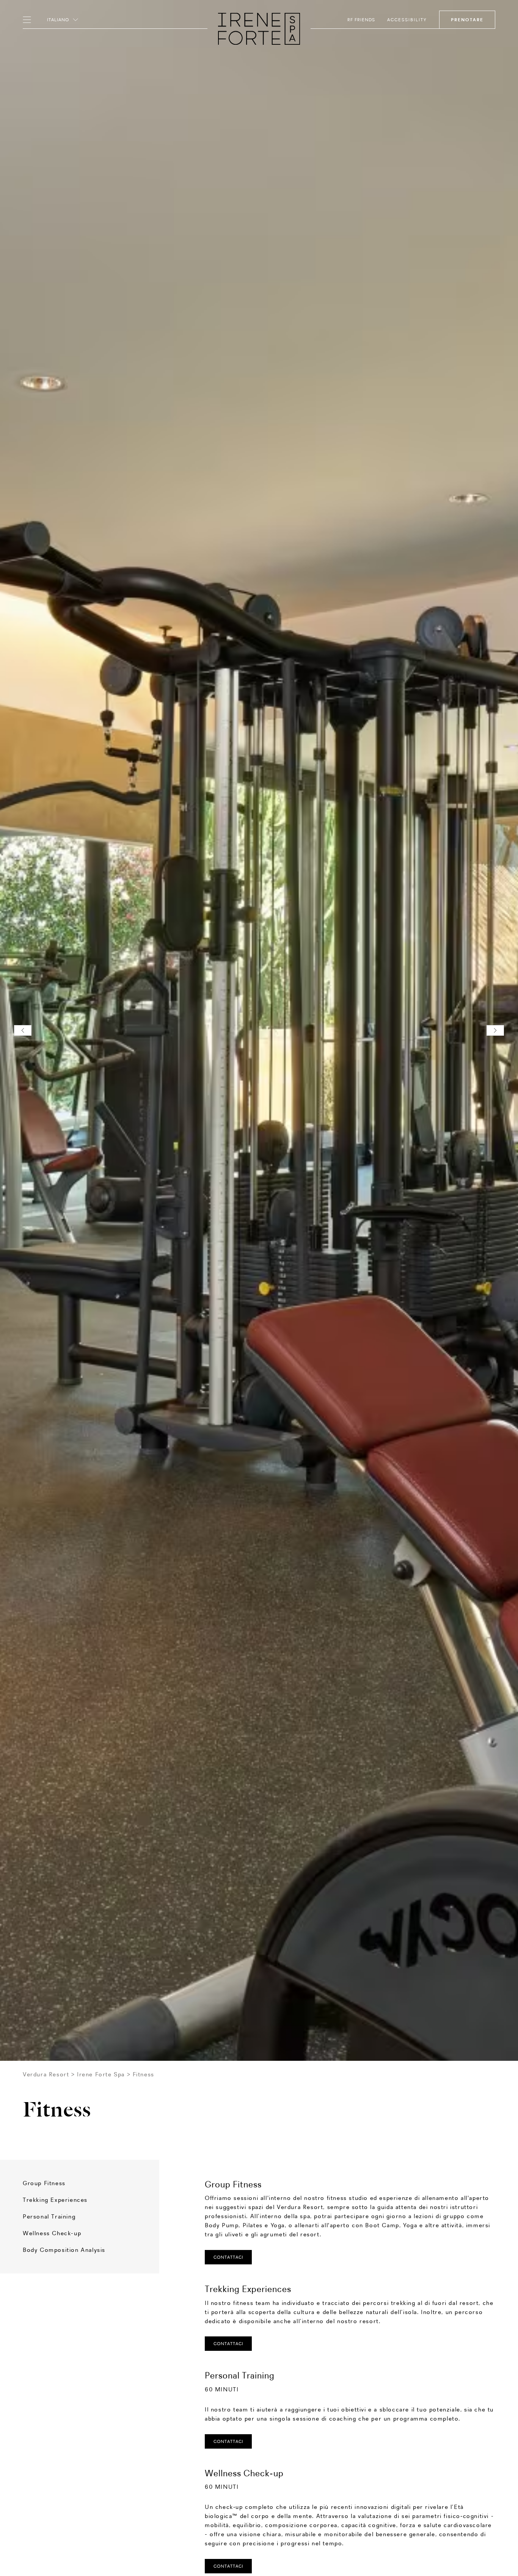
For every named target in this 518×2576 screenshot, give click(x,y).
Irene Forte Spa (101, 2074)
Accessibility (407, 20)
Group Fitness (44, 2183)
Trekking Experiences (55, 2200)
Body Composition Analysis (64, 2250)
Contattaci (228, 2344)
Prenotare (467, 20)
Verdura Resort (46, 2074)
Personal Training (49, 2216)
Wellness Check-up (52, 2233)
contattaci (228, 2257)
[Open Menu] (29, 20)
